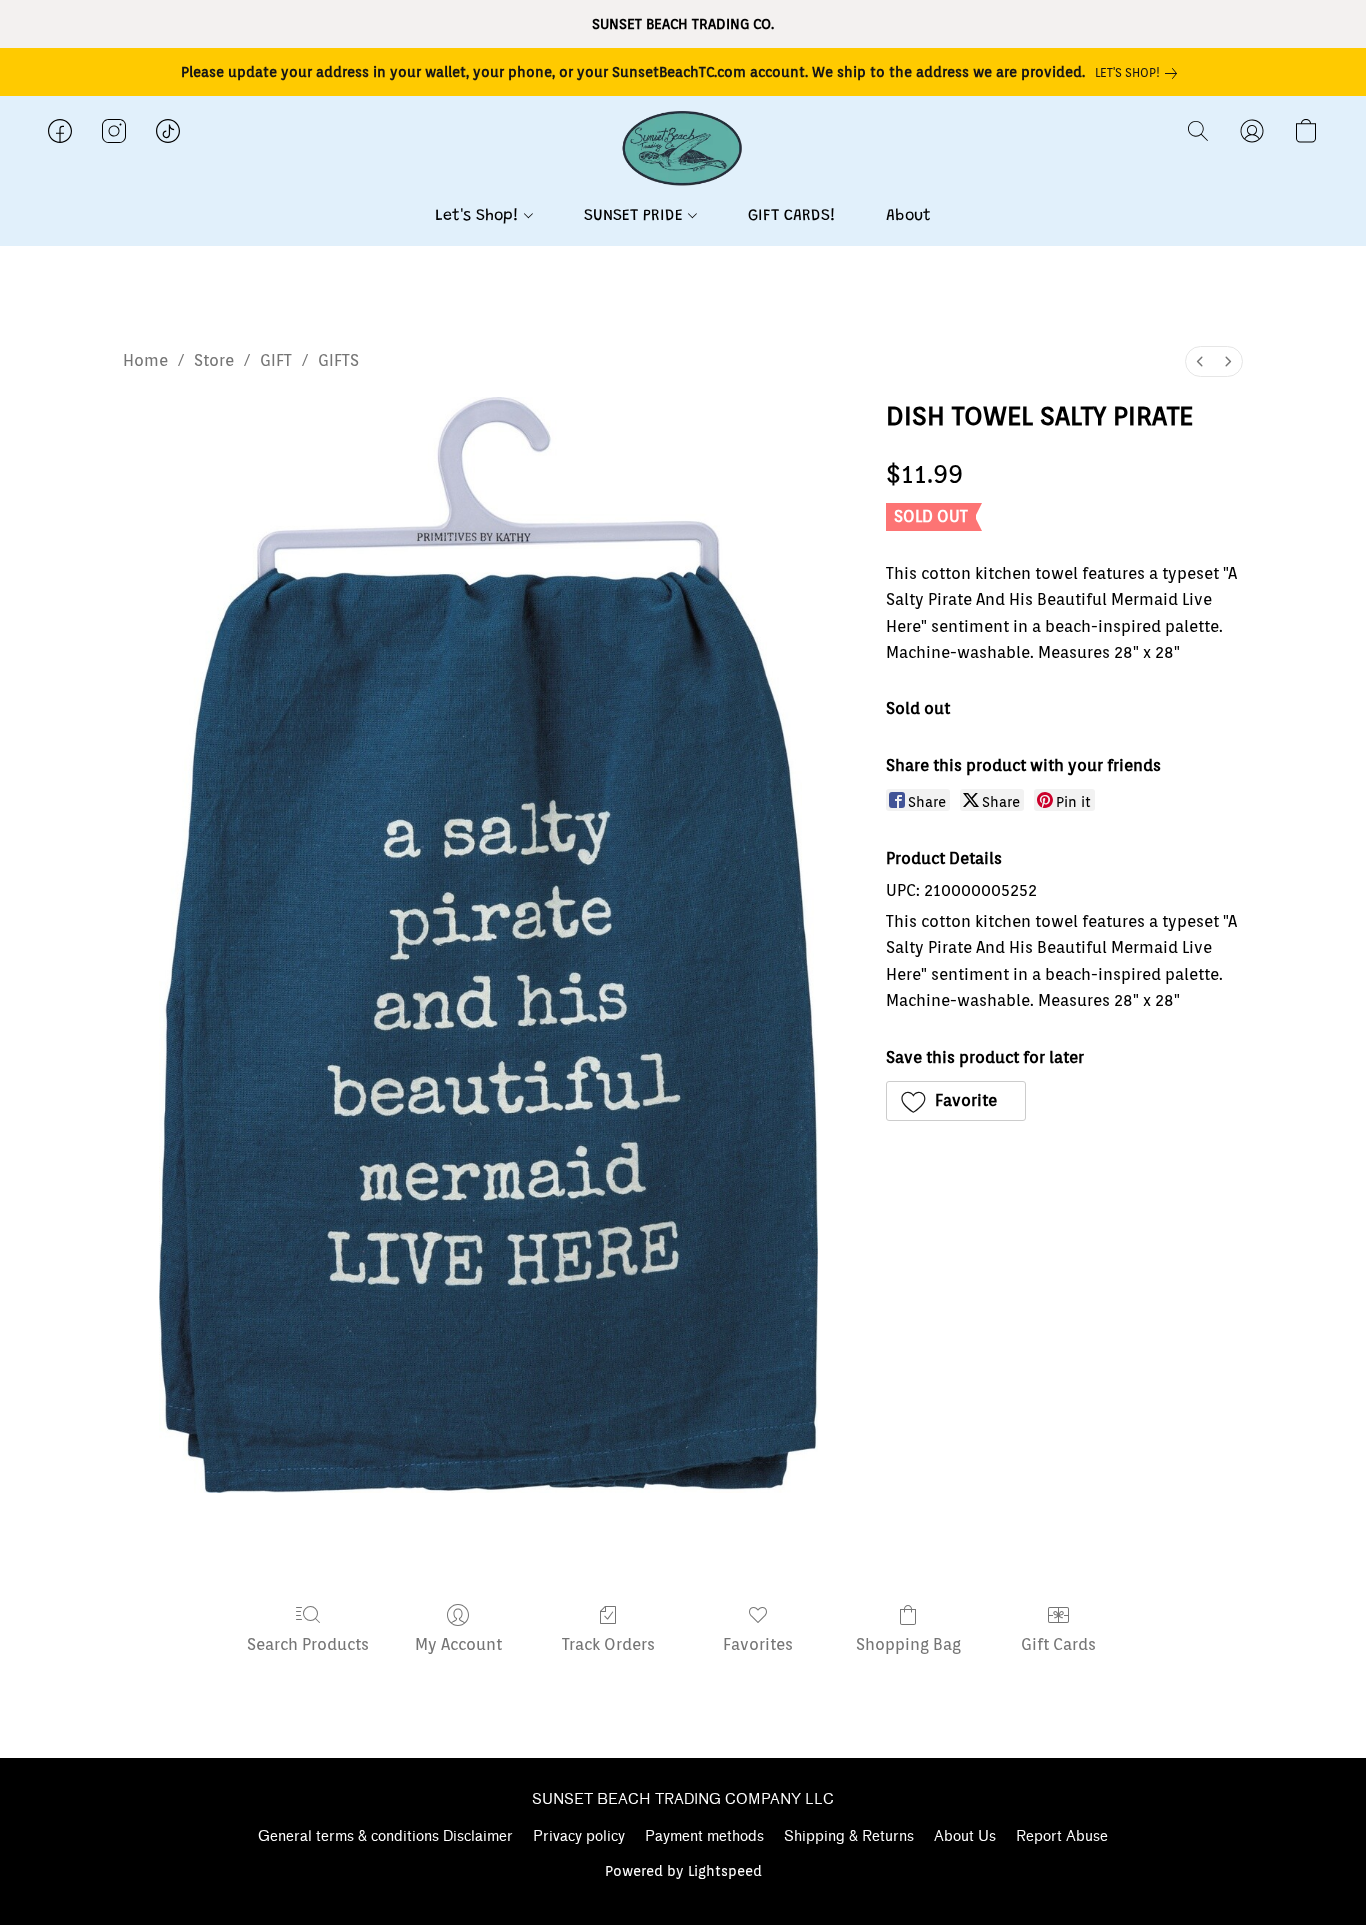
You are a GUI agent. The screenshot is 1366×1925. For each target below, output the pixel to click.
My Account (458, 1644)
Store (214, 360)
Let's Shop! (479, 216)
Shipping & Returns (849, 1836)
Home (145, 360)
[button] (683, 151)
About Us (965, 1836)
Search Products (308, 1644)
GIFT (276, 360)
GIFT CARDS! (792, 216)
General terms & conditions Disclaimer (385, 1836)
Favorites (758, 1644)
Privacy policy (579, 1836)
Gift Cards (1058, 1644)
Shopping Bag (908, 1644)
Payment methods (704, 1836)
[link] (1140, 73)
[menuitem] (1200, 361)
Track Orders (608, 1644)
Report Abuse (1062, 1836)
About (908, 216)
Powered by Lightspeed (683, 1871)
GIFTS (338, 360)
